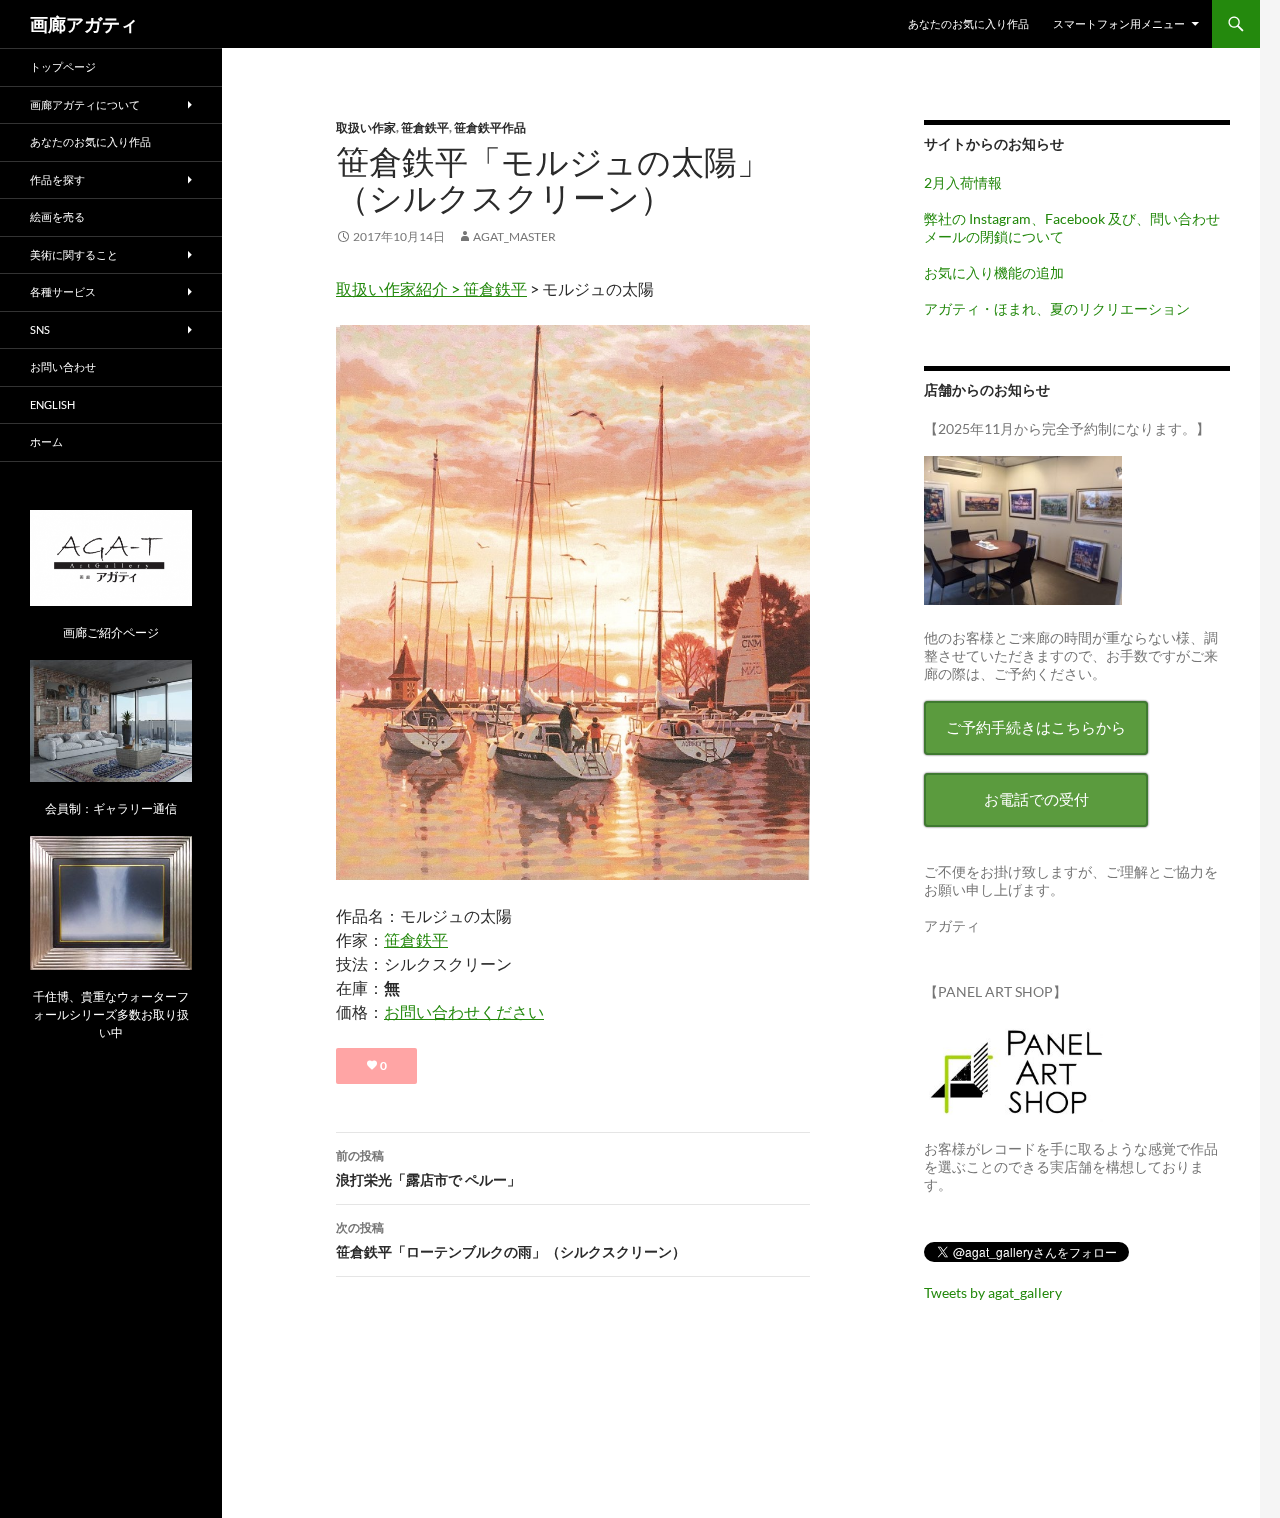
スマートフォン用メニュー (1119, 23)
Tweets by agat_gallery (993, 1292)
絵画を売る (57, 216)
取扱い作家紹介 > (399, 288)
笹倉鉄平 (425, 127)
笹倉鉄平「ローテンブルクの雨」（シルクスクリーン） (511, 1240)
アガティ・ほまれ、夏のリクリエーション (1057, 308)
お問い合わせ (63, 366)
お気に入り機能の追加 (994, 272)
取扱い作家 (366, 127)
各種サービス (63, 291)
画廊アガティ (84, 24)
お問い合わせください (464, 1011)
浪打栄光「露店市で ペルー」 (428, 1168)
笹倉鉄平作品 (490, 127)
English (52, 404)
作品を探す (57, 179)
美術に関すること (74, 254)
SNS (40, 329)
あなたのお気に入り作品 (968, 23)
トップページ (63, 66)
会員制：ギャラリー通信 (111, 808)
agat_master (514, 236)
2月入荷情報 (963, 182)
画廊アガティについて (85, 104)
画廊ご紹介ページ (111, 632)
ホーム (46, 441)
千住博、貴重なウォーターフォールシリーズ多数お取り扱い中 (111, 1014)
